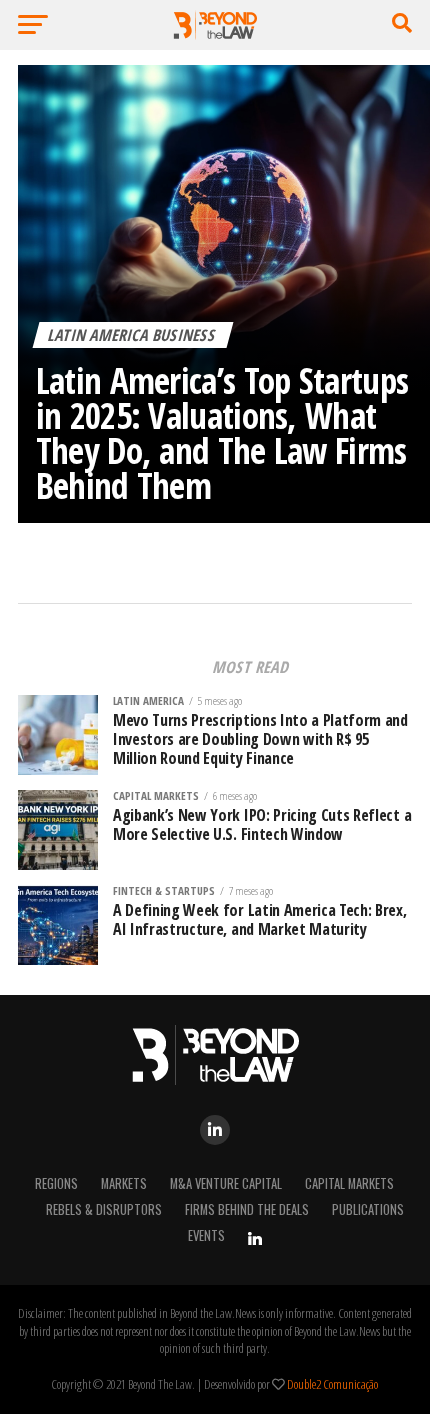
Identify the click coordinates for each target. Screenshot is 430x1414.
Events (206, 1235)
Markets (124, 1183)
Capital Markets (349, 1183)
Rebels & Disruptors (104, 1209)
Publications (368, 1209)
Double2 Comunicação (332, 1384)
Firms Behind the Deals (247, 1209)
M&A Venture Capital (226, 1183)
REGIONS (56, 1183)
